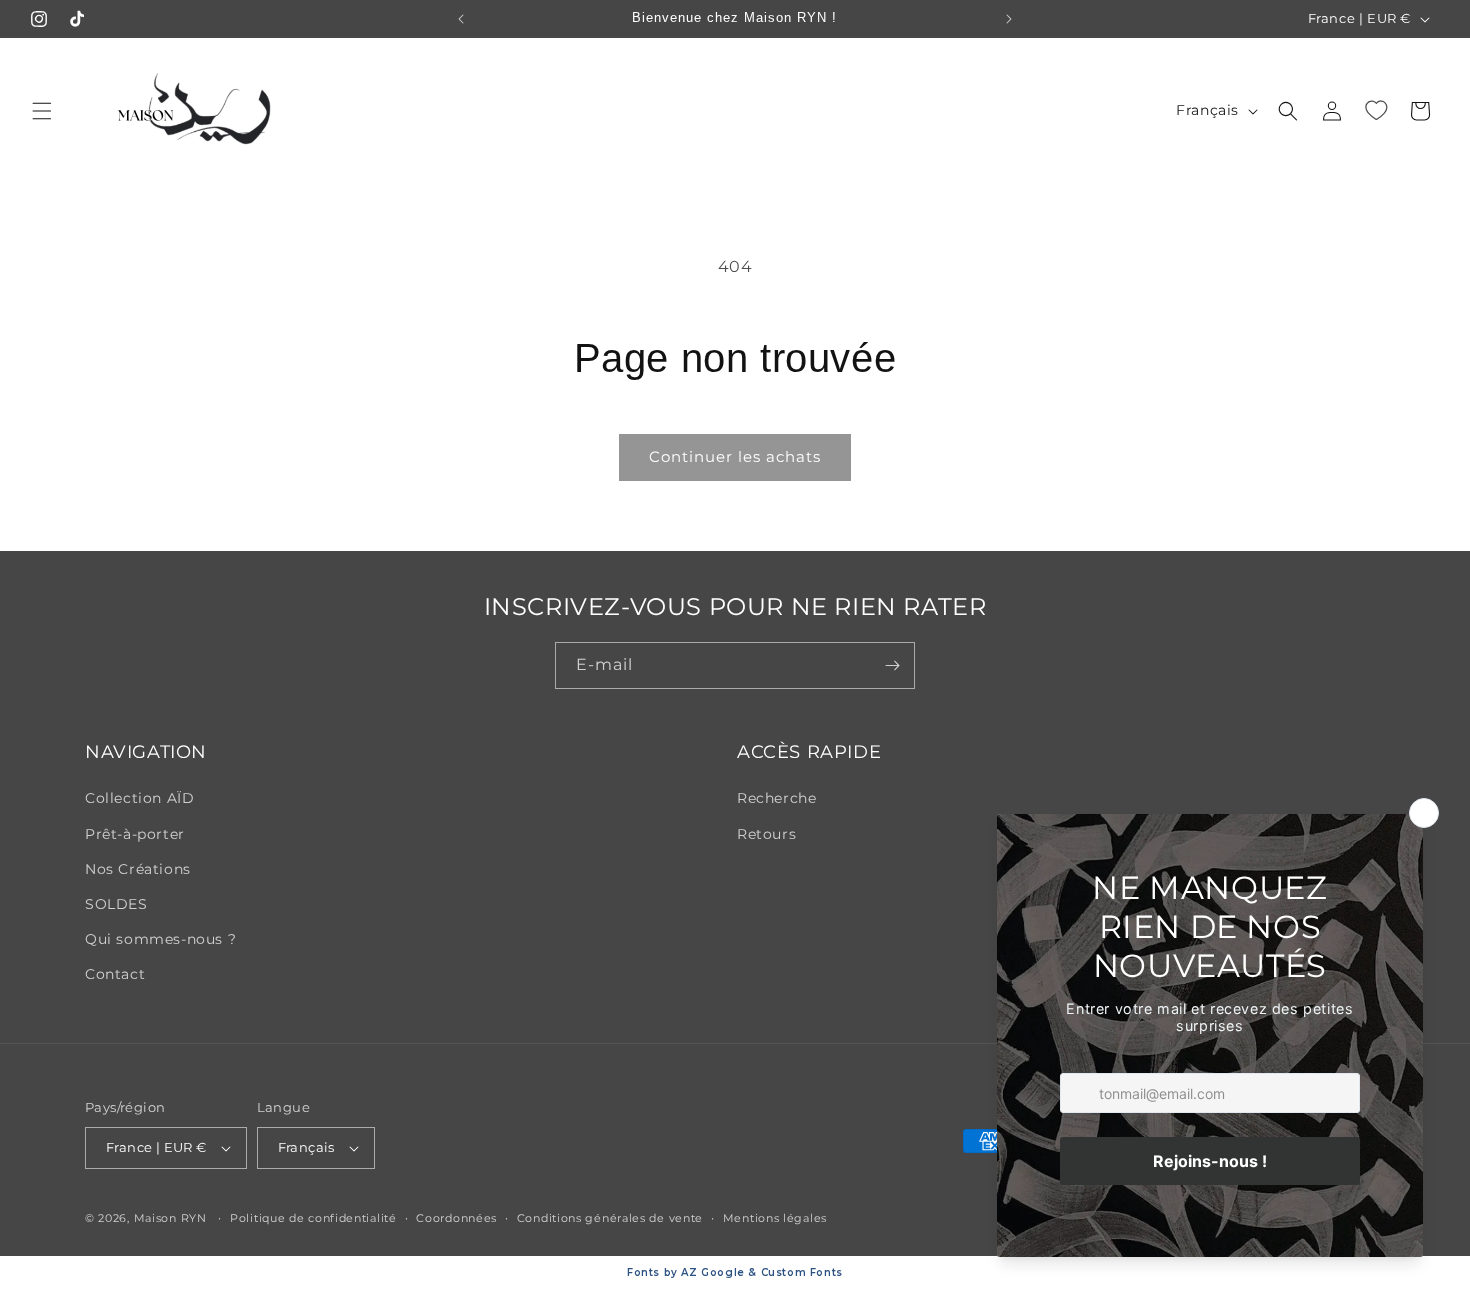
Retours (766, 834)
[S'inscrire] (892, 665)
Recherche (776, 798)
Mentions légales (775, 1218)
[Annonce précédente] (461, 19)
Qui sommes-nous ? (160, 939)
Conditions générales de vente (610, 1218)
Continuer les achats (735, 456)
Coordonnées (456, 1218)
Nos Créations (138, 869)
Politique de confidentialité (313, 1218)
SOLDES (116, 904)
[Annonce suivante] (1009, 19)
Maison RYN (170, 1218)
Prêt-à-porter (135, 834)
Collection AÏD (139, 798)
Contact (115, 974)
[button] (42, 111)
